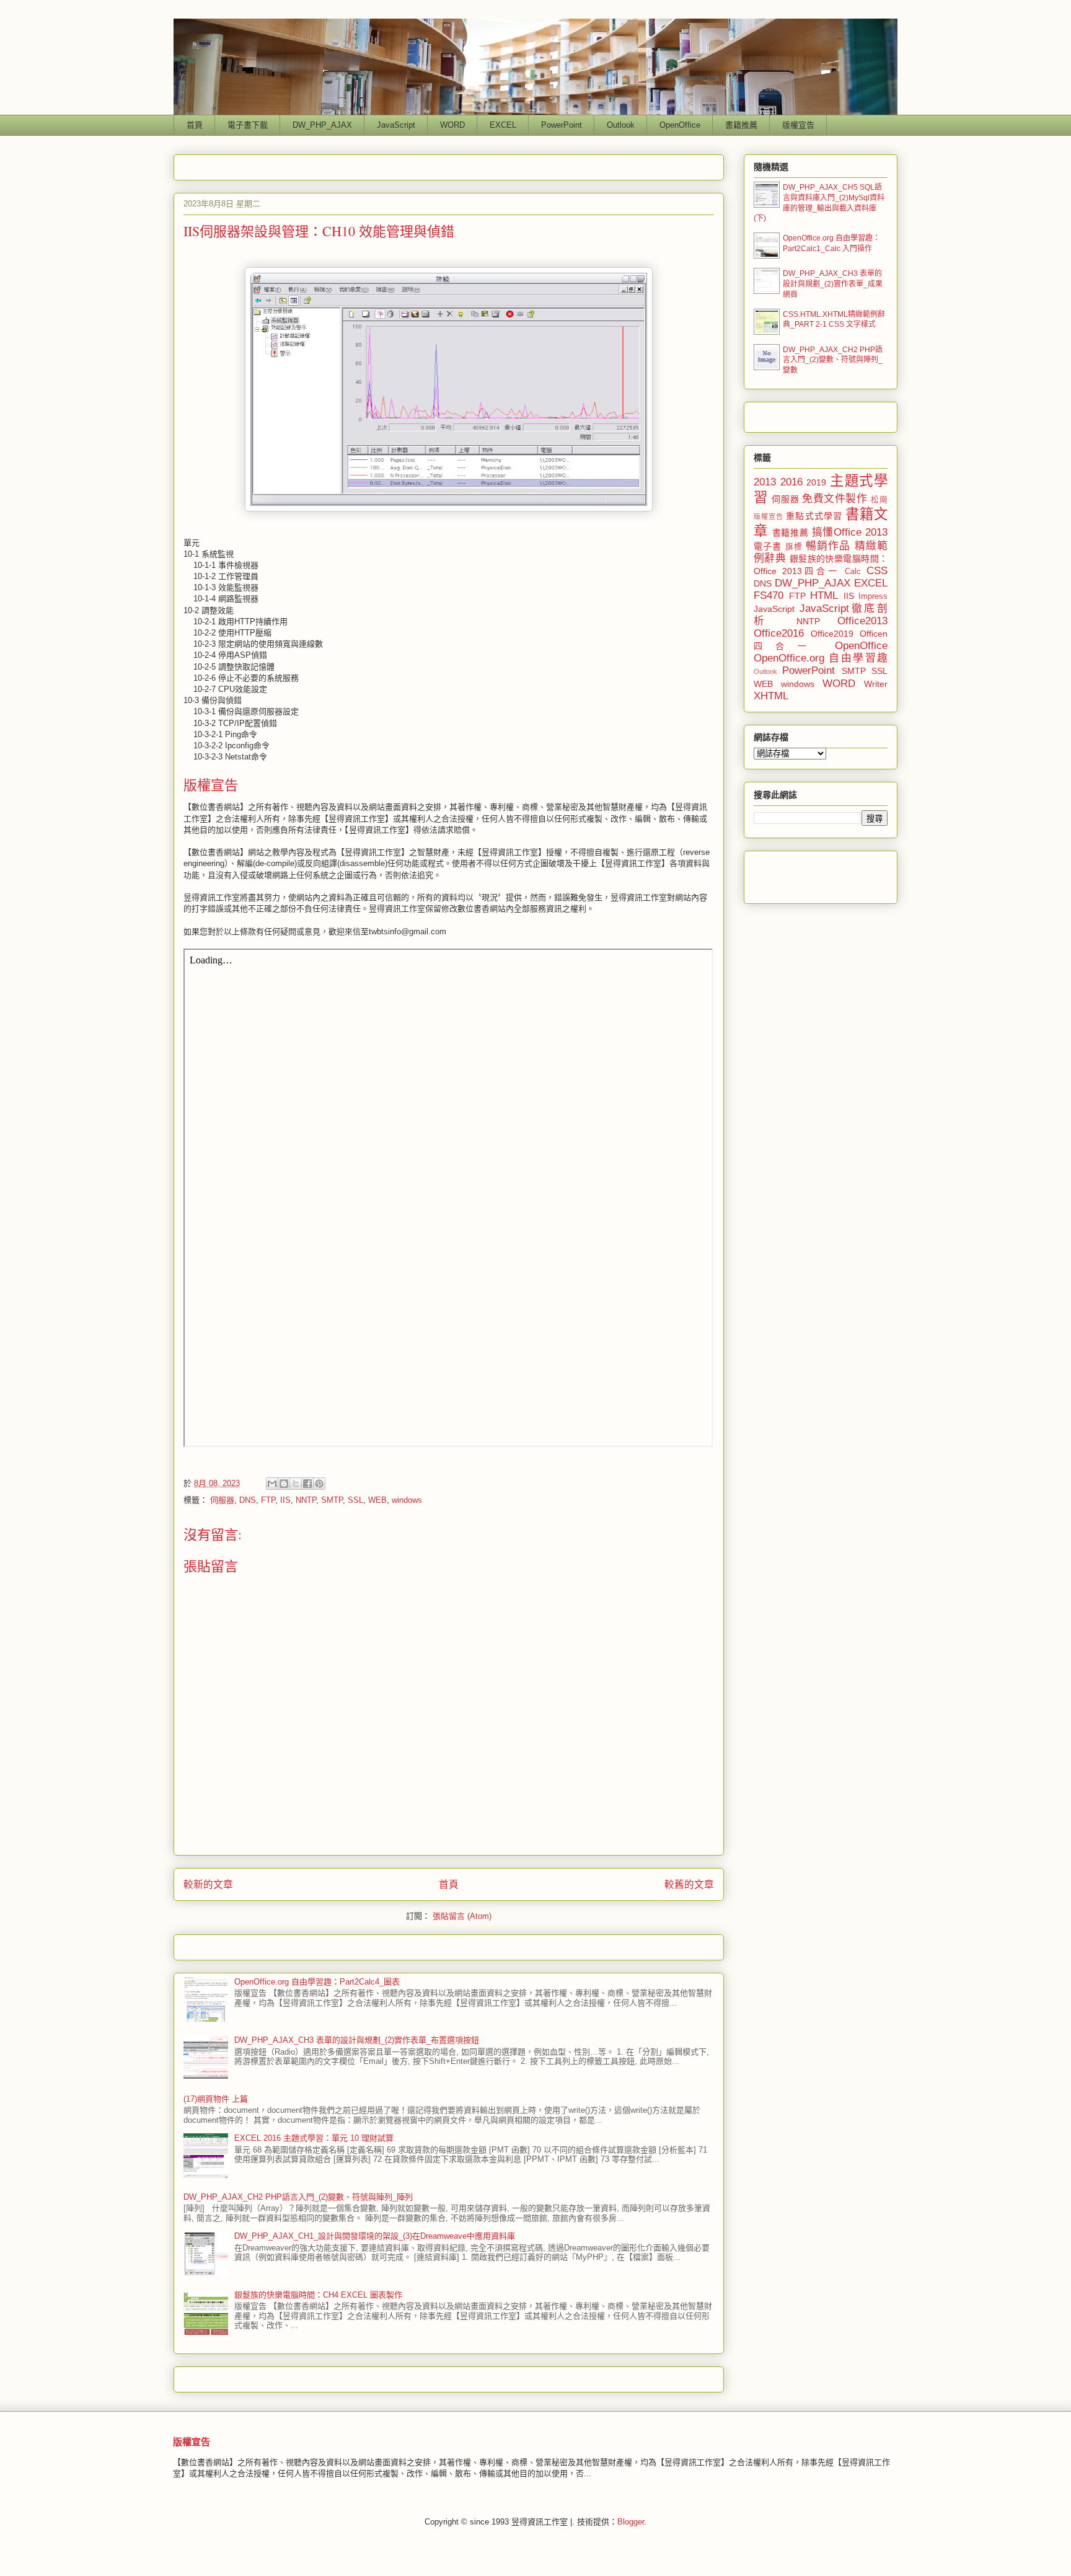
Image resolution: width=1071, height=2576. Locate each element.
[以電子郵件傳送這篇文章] (272, 1484)
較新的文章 (208, 1884)
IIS (285, 1500)
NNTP (306, 1500)
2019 (816, 482)
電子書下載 (248, 125)
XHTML (771, 696)
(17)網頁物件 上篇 (216, 2099)
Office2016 (779, 633)
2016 (791, 482)
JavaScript (396, 125)
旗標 (794, 547)
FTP (268, 1500)
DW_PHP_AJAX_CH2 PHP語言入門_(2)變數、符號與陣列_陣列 (298, 2197)
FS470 (769, 595)
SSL (355, 1500)
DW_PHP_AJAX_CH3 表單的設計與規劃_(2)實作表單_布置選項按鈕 (357, 2040)
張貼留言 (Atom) (462, 1916)
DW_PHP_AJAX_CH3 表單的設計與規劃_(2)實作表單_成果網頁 (833, 284)
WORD (452, 125)
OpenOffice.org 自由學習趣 (821, 658)
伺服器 (222, 1500)
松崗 (879, 500)
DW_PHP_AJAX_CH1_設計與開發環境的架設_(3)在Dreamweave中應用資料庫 (375, 2236)
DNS (248, 1500)
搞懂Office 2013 (850, 532)
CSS (877, 571)
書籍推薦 (741, 125)
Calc (853, 572)
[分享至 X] (296, 1484)
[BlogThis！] (284, 1484)
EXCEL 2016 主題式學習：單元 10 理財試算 (314, 2138)
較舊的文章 (689, 1884)
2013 (765, 482)
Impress (873, 596)
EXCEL (503, 125)
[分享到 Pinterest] (319, 1484)
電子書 (768, 546)
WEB (377, 1500)
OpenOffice (680, 125)
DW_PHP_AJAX (322, 125)
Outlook (621, 125)
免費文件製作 (835, 499)
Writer (876, 684)
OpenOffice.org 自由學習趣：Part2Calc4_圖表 (317, 1982)
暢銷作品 (828, 546)
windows (407, 1500)
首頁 (195, 125)
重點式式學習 (814, 516)
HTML (824, 595)
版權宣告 (798, 125)
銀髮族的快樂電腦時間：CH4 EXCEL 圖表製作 (318, 2295)
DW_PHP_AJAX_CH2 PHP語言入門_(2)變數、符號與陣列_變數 (833, 360)
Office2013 (862, 621)
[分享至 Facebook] (307, 1484)
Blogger (631, 2522)
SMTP (332, 1500)
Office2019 (832, 634)
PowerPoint (562, 125)
